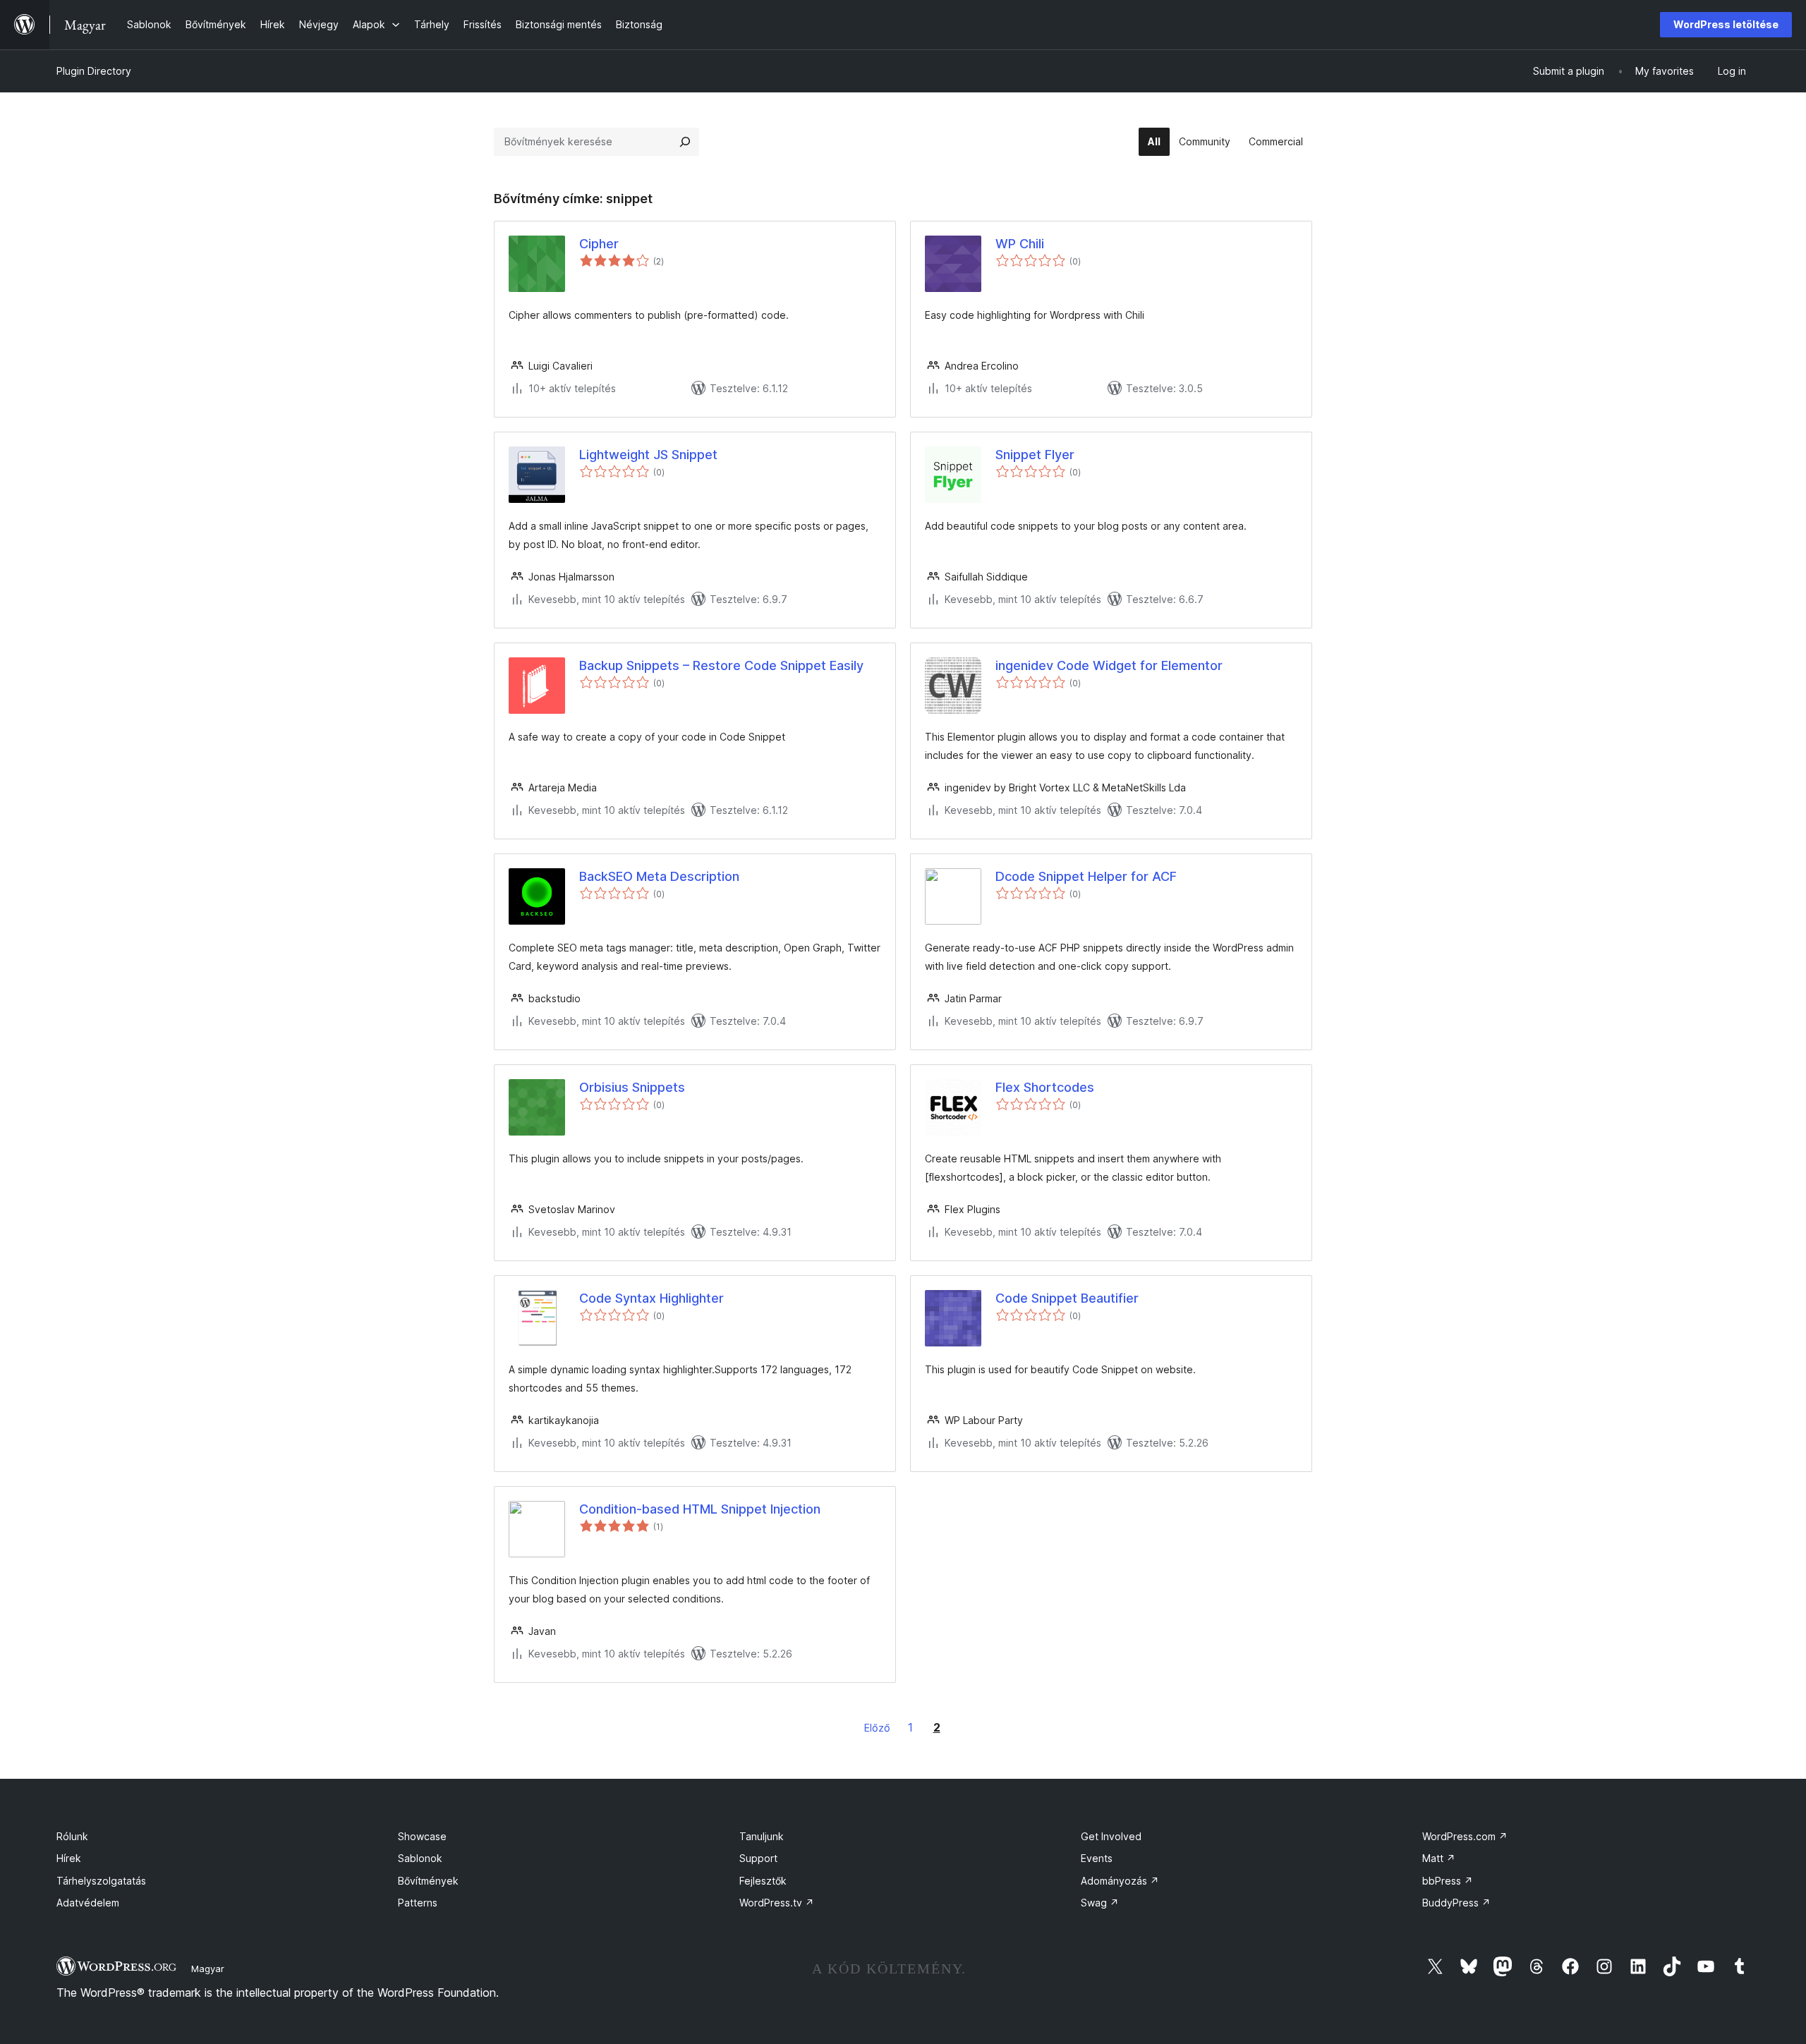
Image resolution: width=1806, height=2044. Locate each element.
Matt (1439, 1858)
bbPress (1448, 1881)
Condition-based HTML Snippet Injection (700, 1509)
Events (1097, 1858)
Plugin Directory (94, 71)
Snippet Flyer (1035, 455)
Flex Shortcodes (1045, 1087)
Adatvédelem (88, 1903)
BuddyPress (1456, 1903)
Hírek (69, 1858)
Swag (1100, 1903)
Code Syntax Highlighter (652, 1298)
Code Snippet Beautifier (1067, 1298)
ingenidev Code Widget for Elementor (1109, 665)
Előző (877, 1728)
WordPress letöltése (1726, 24)
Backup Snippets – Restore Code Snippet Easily (721, 665)
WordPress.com (1465, 1836)
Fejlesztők (763, 1881)
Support (758, 1858)
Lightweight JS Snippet (648, 455)
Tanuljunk (762, 1836)
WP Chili (1020, 244)
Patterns (418, 1903)
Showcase (422, 1836)
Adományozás (1120, 1881)
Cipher (599, 244)
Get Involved (1111, 1836)
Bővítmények (428, 1881)
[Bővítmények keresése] (685, 142)
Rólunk (72, 1836)
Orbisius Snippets (632, 1087)
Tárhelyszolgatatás (101, 1881)
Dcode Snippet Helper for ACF (1086, 876)
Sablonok (420, 1858)
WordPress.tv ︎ (777, 1903)
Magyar (208, 1969)
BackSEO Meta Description (659, 876)
